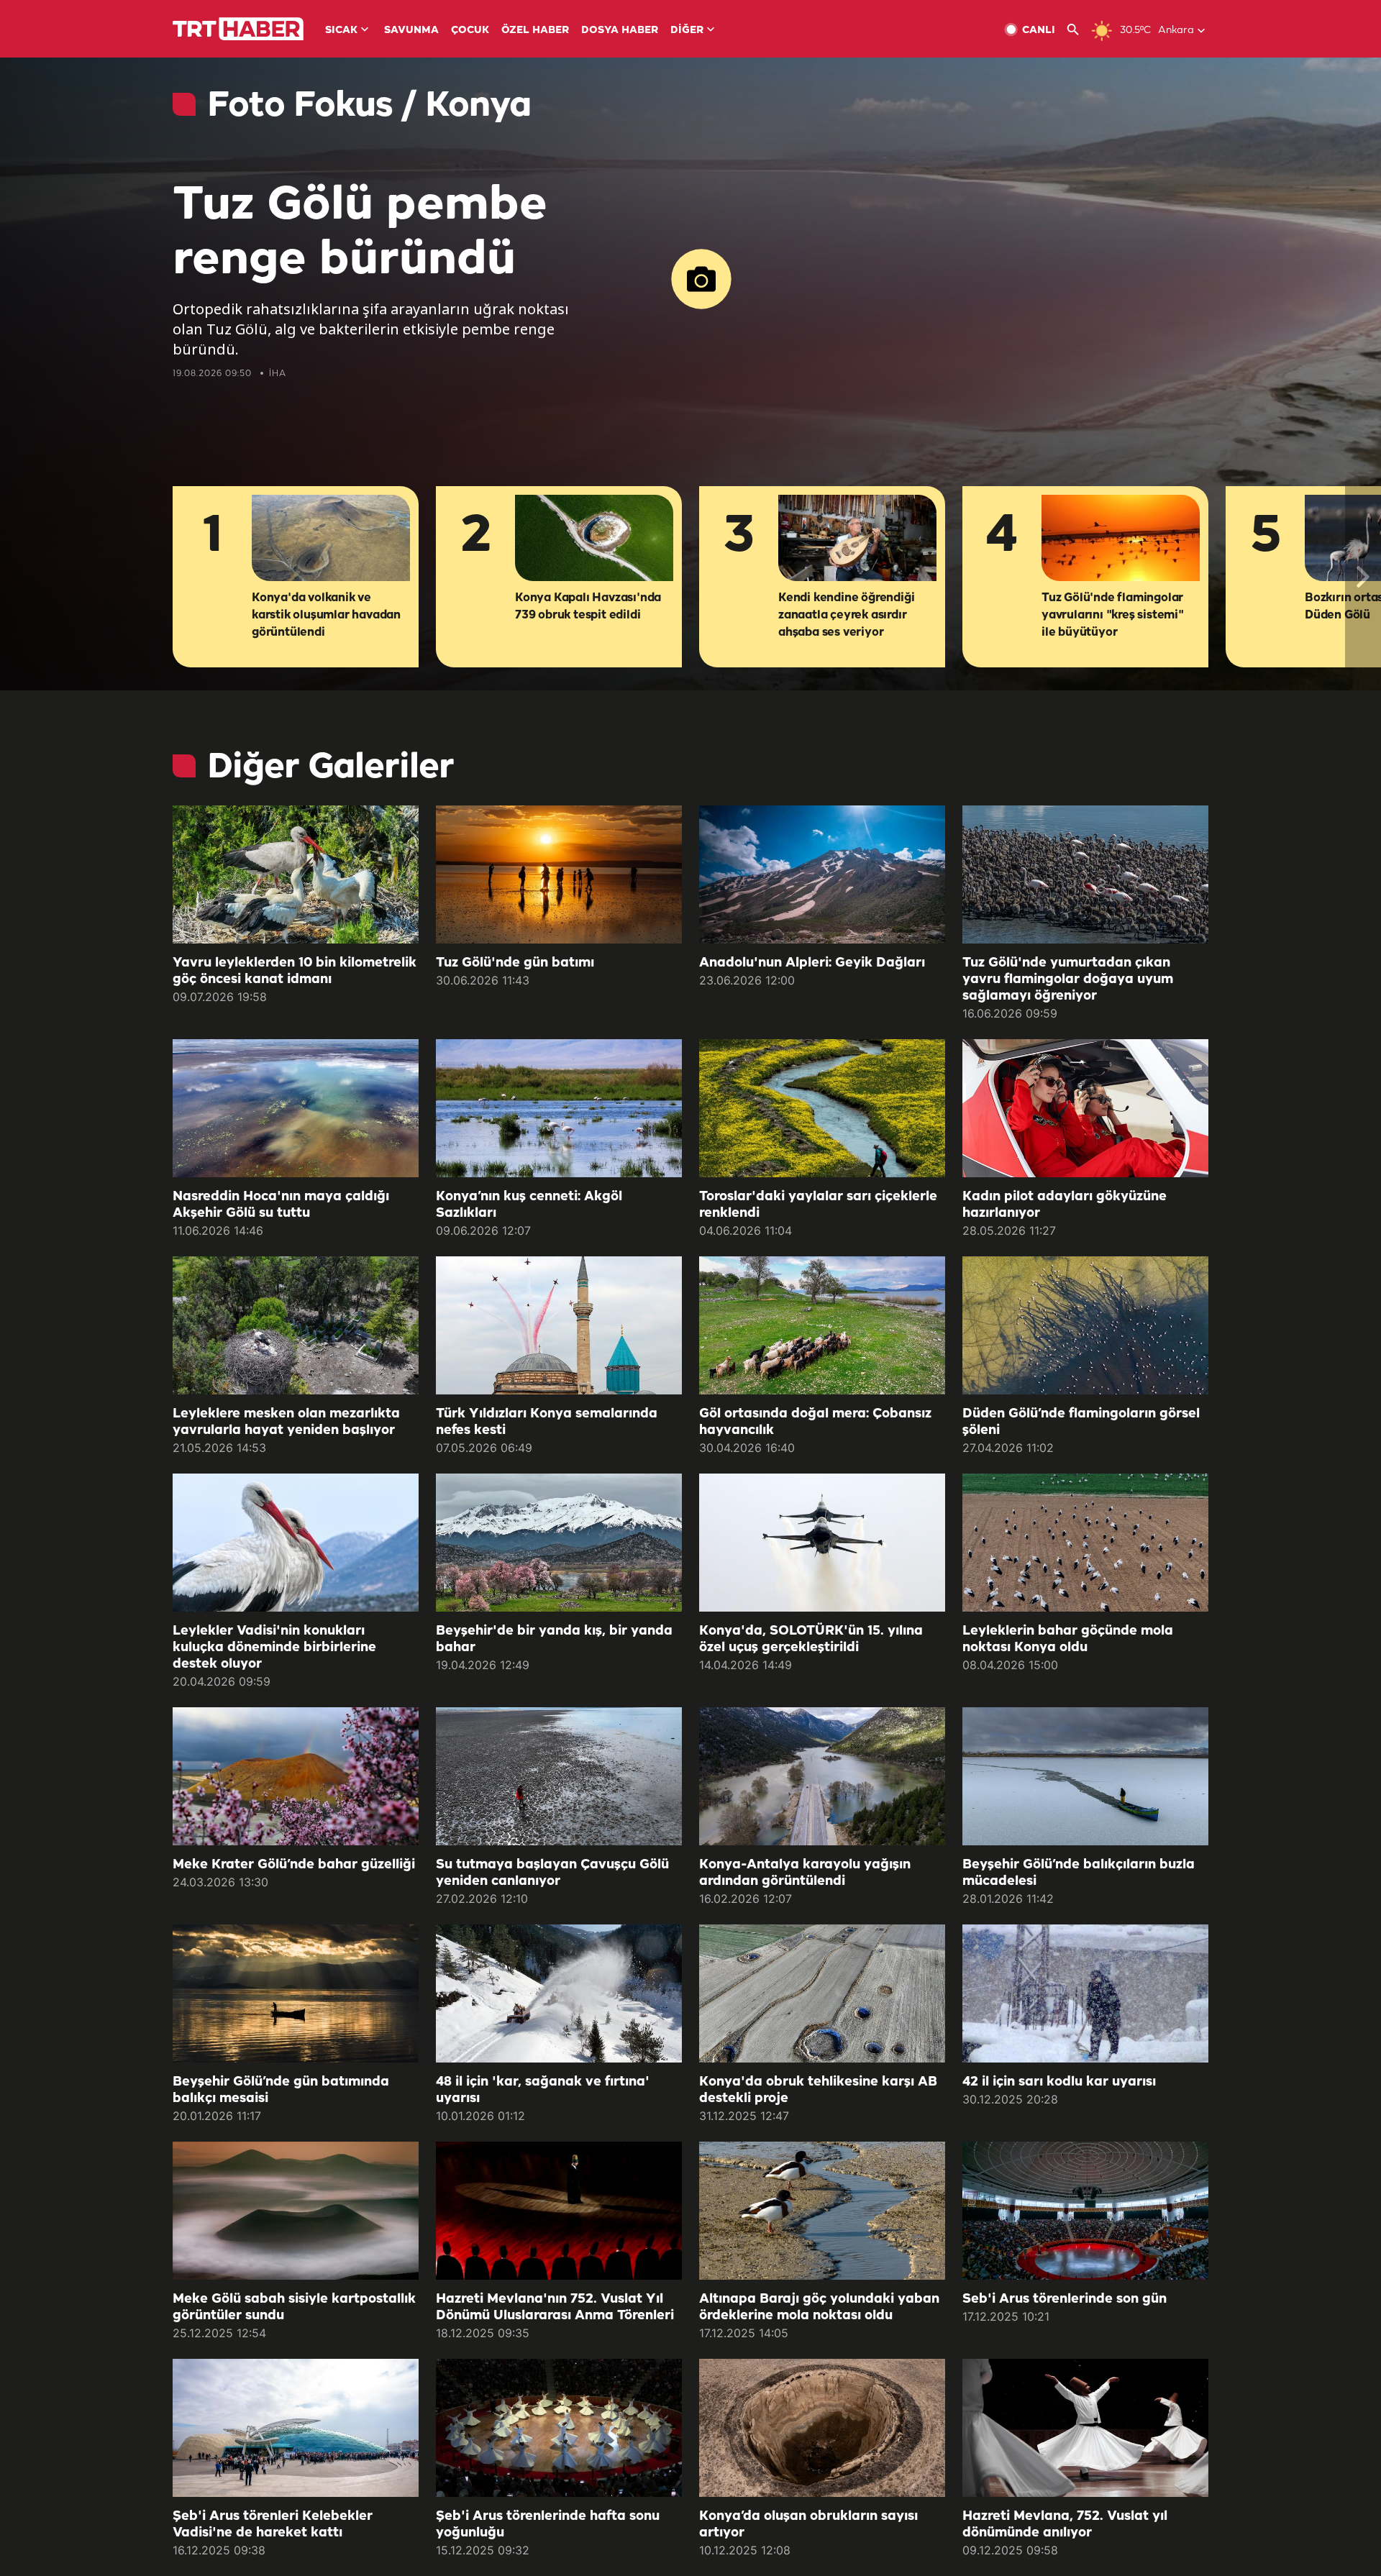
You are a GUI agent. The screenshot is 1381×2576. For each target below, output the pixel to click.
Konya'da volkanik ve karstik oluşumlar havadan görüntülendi (326, 615)
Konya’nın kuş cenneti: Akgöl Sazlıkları (529, 1205)
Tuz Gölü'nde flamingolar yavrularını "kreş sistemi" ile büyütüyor (1113, 615)
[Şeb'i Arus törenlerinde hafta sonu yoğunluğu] (559, 2428)
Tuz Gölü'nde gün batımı (515, 963)
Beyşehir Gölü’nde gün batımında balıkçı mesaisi (281, 2090)
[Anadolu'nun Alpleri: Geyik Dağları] (822, 874)
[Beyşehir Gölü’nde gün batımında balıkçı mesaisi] (296, 1993)
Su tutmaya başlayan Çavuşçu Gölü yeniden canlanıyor (552, 1873)
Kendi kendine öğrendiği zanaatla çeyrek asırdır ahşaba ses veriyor (846, 615)
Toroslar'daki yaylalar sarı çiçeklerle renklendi (818, 1205)
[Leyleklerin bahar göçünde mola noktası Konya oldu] (1085, 1543)
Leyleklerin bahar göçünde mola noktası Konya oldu (1068, 1639)
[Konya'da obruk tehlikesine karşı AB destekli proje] (822, 1993)
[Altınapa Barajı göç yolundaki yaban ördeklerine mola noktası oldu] (822, 2211)
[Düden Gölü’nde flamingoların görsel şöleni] (1085, 1325)
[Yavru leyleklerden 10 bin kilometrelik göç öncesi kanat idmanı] (296, 874)
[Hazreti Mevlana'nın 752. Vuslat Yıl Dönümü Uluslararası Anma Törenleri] (559, 2211)
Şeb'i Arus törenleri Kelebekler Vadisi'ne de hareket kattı (273, 2525)
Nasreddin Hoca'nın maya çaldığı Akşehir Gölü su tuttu (281, 1205)
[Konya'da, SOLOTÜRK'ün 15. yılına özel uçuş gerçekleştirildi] (822, 1543)
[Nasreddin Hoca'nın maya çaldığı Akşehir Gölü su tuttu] (296, 1108)
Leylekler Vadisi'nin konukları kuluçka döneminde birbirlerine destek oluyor (274, 1648)
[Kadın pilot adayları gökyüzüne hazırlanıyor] (1085, 1108)
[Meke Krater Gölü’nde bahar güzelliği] (296, 1776)
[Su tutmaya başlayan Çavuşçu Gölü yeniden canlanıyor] (559, 1776)
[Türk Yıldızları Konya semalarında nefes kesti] (559, 1325)
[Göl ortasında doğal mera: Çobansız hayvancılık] (822, 1325)
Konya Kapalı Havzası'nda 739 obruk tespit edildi (588, 607)
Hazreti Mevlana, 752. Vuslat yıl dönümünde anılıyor (1065, 2525)
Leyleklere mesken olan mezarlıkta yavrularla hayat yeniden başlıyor (286, 1422)
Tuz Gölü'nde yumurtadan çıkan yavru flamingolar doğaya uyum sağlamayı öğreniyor (1068, 979)
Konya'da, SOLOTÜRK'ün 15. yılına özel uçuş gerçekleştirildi (811, 1639)
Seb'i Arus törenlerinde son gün (1065, 2299)
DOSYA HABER (620, 31)
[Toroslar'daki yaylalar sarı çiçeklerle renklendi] (822, 1108)
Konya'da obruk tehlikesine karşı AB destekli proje (818, 2090)
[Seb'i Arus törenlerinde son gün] (1085, 2211)
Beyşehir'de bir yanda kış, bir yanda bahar (554, 1639)
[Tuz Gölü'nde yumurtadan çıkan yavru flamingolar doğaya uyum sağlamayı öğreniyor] (1085, 874)
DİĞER (687, 31)
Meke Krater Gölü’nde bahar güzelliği (294, 1865)
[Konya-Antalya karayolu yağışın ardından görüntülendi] (822, 1776)
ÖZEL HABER (535, 31)
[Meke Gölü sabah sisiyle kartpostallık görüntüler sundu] (296, 2211)
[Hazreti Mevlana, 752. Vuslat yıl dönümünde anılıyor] (1085, 2428)
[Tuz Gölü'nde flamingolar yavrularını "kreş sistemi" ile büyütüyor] (1121, 539)
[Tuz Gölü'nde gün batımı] (559, 874)
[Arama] (1079, 30)
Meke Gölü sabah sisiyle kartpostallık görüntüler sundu (294, 2307)
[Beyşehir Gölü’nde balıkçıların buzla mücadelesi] (1085, 1776)
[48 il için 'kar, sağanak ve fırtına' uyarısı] (559, 1993)
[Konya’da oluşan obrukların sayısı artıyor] (822, 2428)
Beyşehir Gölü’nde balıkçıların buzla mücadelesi (1079, 1873)
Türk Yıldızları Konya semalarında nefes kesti (547, 1422)
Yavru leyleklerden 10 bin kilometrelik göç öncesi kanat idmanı (295, 971)
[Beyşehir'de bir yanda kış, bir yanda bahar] (559, 1543)
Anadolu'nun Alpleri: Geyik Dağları (812, 963)
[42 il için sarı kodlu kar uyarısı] (1085, 1993)
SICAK (341, 31)
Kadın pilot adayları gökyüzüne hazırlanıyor (1065, 1205)
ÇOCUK (470, 31)
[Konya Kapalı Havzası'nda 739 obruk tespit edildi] (594, 539)
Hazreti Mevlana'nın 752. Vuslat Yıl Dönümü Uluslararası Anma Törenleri (555, 2307)
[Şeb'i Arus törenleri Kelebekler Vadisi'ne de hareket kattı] (296, 2428)
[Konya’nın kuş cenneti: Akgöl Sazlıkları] (559, 1108)
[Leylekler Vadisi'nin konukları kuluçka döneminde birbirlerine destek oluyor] (296, 1543)
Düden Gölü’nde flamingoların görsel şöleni (1081, 1422)
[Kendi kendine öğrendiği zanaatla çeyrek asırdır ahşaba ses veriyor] (857, 539)
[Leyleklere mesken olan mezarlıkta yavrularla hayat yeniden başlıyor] (296, 1325)
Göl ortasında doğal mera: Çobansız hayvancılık (815, 1422)
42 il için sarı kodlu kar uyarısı (1059, 2082)
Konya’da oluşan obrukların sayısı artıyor (808, 2525)
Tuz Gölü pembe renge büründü (360, 233)
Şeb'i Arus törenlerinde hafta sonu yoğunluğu (548, 2525)
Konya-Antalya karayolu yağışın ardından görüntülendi (805, 1873)
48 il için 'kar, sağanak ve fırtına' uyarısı (543, 2090)
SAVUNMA (411, 31)
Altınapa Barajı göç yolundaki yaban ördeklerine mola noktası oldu (819, 2307)
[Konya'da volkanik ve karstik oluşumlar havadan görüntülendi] (331, 539)
